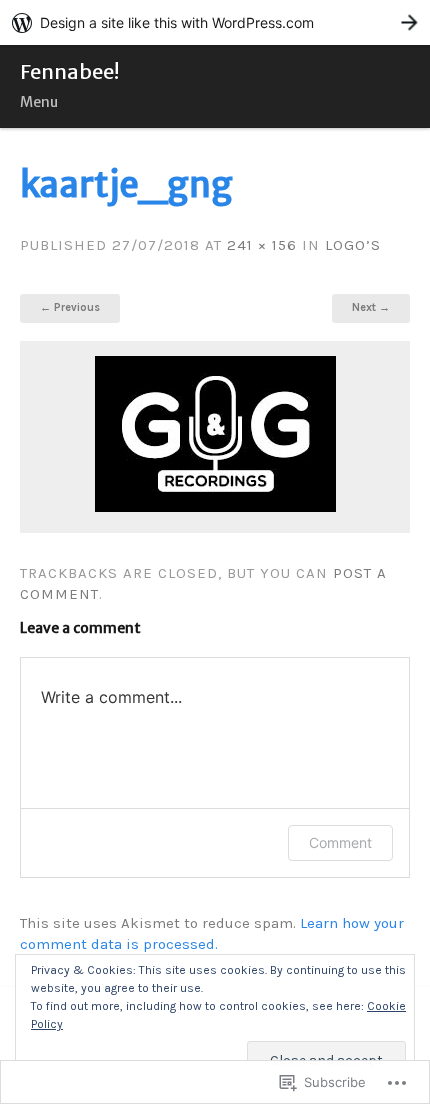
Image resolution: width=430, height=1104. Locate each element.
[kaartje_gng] (215, 507)
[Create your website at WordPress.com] (215, 22)
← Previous (70, 307)
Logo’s (353, 245)
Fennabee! (69, 71)
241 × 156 (262, 245)
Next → (371, 307)
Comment (340, 842)
